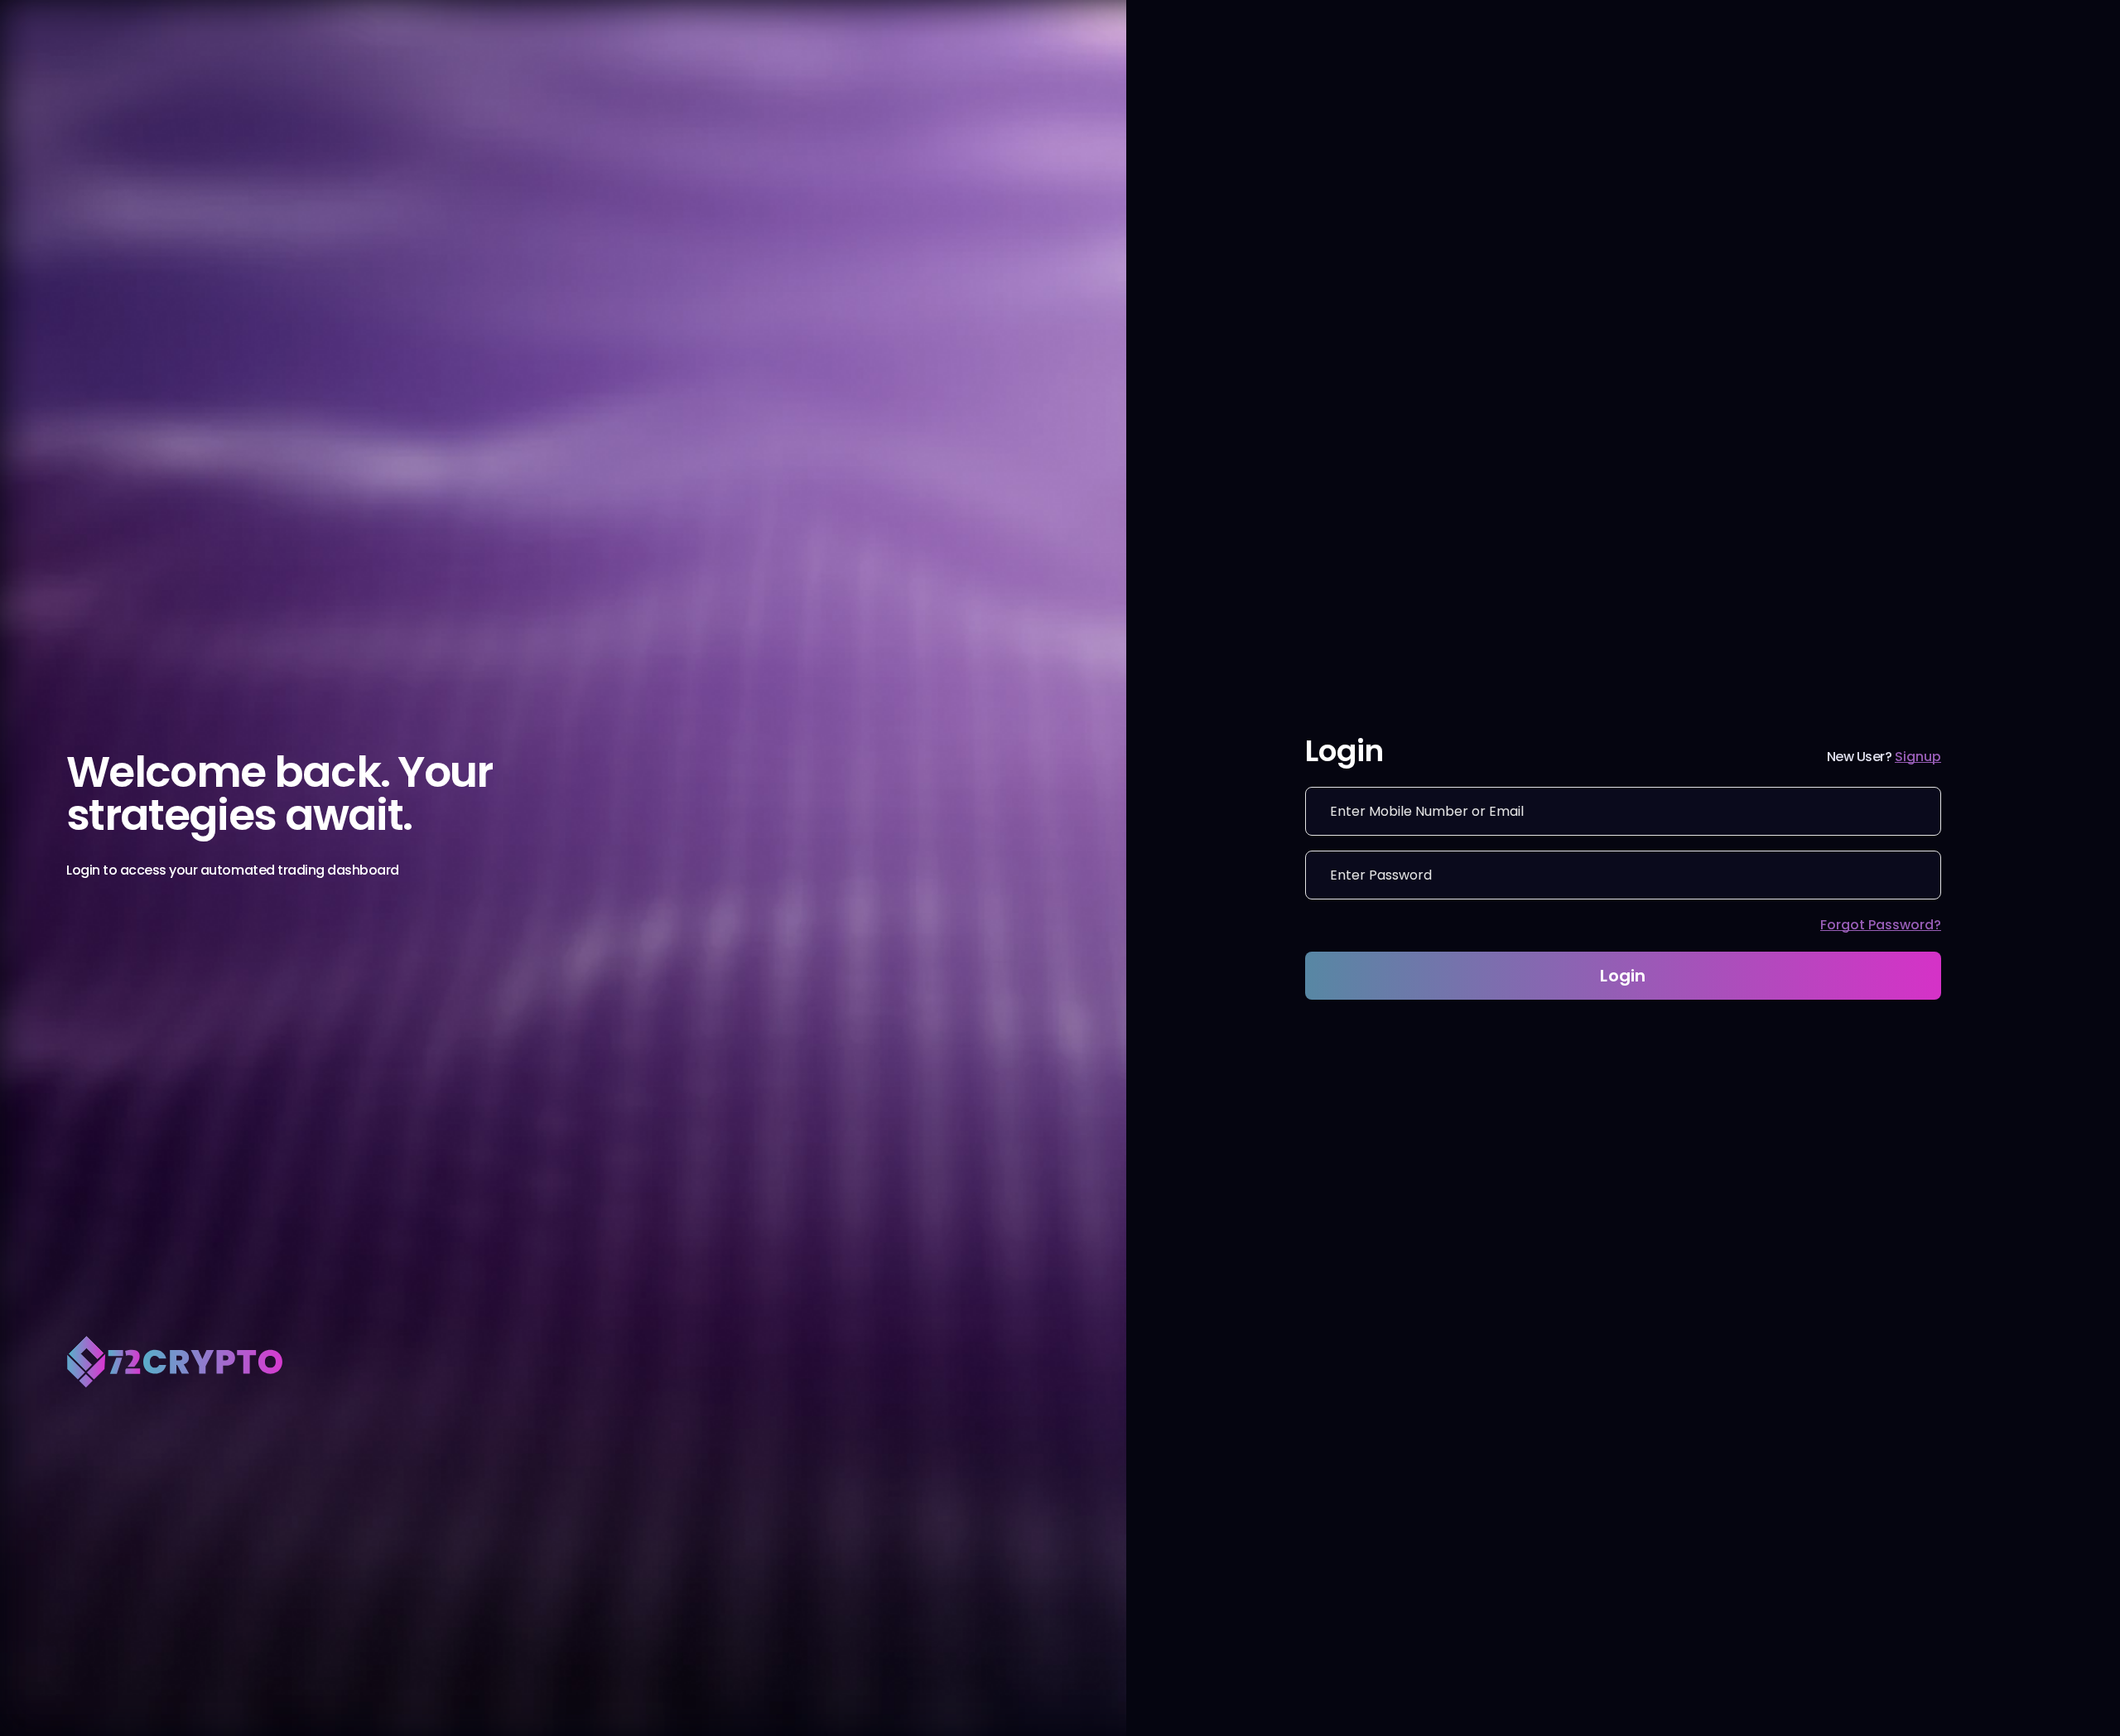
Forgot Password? (1881, 925)
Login (1623, 976)
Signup (1918, 757)
